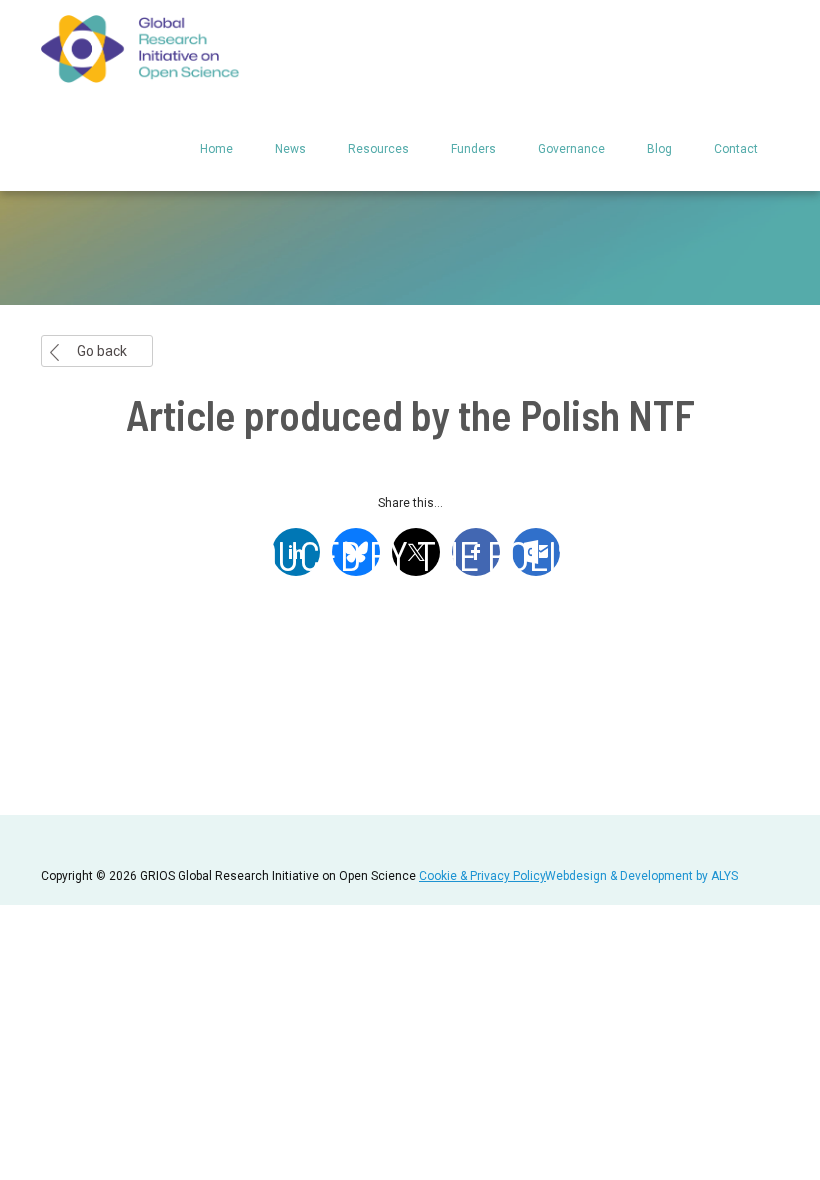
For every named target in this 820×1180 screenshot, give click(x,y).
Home (216, 149)
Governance (571, 149)
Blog (659, 149)
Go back (102, 351)
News (290, 149)
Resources (378, 149)
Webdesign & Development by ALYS (641, 876)
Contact (736, 149)
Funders (473, 149)
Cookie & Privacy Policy (482, 876)
